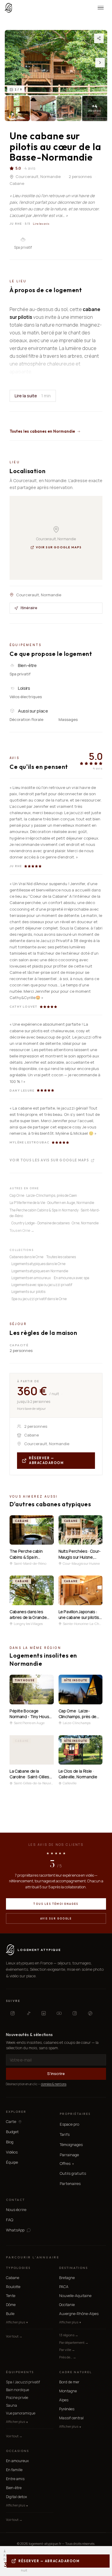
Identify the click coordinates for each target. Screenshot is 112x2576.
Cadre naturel (76, 2372)
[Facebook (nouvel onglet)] (75, 2013)
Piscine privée (17, 2398)
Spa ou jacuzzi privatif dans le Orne (39, 1299)
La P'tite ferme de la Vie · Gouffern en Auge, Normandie (52, 1203)
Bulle (10, 2314)
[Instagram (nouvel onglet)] (13, 2013)
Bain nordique (17, 2390)
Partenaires (70, 2183)
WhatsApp (15, 2230)
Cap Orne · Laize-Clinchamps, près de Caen (43, 1195)
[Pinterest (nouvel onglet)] (90, 2013)
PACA (64, 2287)
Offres (67, 2164)
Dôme (11, 2305)
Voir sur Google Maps (59, 547)
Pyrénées (67, 2409)
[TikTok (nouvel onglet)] (28, 2013)
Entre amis (15, 2479)
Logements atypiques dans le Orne (38, 1264)
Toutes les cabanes (61, 1257)
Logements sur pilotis (28, 1292)
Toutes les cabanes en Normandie (42, 431)
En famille (14, 2470)
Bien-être (14, 2488)
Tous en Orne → (22, 1230)
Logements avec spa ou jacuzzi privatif (42, 1285)
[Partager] (99, 38)
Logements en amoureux (31, 1278)
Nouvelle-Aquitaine (75, 2296)
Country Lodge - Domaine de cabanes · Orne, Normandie (55, 1223)
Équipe (12, 2162)
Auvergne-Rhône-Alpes (79, 2314)
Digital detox (16, 2497)
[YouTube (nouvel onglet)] (59, 2013)
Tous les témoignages (56, 1904)
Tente (11, 2296)
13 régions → (69, 2335)
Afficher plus (17, 2322)
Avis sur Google (56, 1918)
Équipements (20, 2372)
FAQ (10, 2220)
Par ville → (67, 2350)
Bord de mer (69, 2382)
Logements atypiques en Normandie (40, 1271)
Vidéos (12, 2152)
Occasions (17, 2451)
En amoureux (17, 2461)
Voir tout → (14, 2336)
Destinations (73, 2268)
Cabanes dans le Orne (26, 1257)
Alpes (64, 2400)
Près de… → (68, 2357)
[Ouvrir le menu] (101, 8)
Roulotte (13, 2287)
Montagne (68, 2391)
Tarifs (65, 2134)
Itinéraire (29, 608)
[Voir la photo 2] (17, 108)
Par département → (74, 2342)
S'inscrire (56, 2074)
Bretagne (67, 2278)
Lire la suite (33, 396)
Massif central (71, 2418)
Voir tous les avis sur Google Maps (49, 1160)
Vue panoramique (21, 2413)
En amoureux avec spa (72, 1278)
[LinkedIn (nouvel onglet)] (44, 2013)
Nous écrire (16, 2210)
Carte (11, 2122)
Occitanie (67, 2305)
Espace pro (69, 2124)
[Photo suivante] (100, 63)
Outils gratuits (73, 2173)
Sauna (11, 2405)
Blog (10, 2142)
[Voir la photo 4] (69, 108)
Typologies (18, 2268)
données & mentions (54, 2084)
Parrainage (69, 2155)
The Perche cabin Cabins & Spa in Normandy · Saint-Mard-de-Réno (55, 1213)
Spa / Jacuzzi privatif (23, 2382)
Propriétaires (75, 2114)
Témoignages (71, 2145)
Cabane (13, 2278)
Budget (12, 2132)
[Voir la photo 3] (43, 108)
